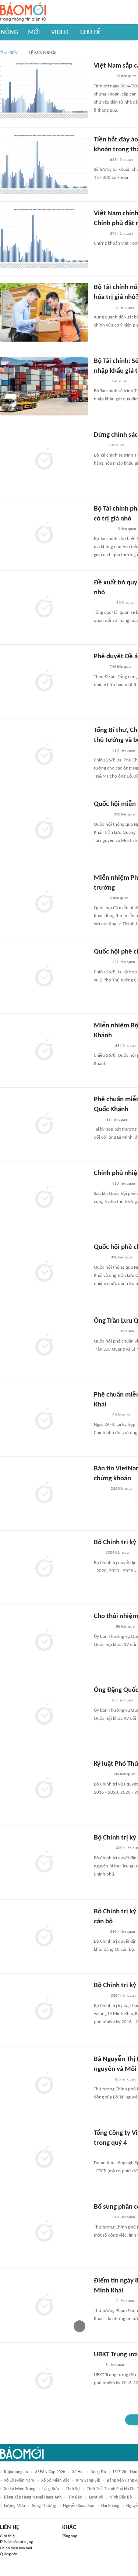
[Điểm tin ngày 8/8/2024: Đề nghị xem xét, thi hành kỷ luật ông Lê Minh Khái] (44, 2306)
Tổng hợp (70, 2536)
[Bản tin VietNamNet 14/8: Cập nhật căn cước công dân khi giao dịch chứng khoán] (44, 1494)
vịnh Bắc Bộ (121, 2497)
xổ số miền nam (19, 2480)
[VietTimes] (100, 1932)
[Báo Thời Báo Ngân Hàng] (103, 77)
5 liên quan (125, 308)
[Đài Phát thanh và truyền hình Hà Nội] (102, 815)
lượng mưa (15, 2506)
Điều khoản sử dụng (16, 2542)
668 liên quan (121, 160)
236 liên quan (122, 1489)
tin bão (75, 2497)
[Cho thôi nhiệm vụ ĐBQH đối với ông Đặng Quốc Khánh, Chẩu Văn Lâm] (44, 1641)
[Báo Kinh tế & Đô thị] (101, 963)
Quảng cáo (9, 2554)
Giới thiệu (8, 2536)
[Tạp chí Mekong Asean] (98, 1553)
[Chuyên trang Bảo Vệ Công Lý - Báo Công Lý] (100, 667)
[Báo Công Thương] (102, 1046)
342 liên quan (124, 962)
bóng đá (98, 2472)
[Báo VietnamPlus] (103, 603)
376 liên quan (121, 234)
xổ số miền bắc (55, 2480)
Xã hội (78, 2472)
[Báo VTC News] (102, 1332)
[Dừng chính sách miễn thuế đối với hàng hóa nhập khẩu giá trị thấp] (44, 460)
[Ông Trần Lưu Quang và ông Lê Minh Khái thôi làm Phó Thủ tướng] (44, 1346)
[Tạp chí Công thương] (102, 308)
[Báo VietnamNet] (100, 1258)
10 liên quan (126, 76)
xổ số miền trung (20, 2489)
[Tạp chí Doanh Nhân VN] (99, 382)
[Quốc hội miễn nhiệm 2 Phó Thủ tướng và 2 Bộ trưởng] (44, 829)
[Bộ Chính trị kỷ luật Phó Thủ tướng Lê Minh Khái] (44, 1567)
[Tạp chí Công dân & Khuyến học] (100, 1775)
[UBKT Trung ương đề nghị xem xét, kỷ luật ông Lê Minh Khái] (44, 2379)
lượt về (96, 2497)
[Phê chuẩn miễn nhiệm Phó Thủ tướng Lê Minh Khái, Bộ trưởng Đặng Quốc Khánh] (44, 1124)
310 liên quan (124, 751)
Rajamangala (16, 2472)
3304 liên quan (118, 1553)
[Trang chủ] (23, 12)
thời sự (73, 2489)
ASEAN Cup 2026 (50, 2472)
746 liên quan (121, 667)
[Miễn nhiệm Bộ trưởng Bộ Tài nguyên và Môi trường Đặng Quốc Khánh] (44, 1051)
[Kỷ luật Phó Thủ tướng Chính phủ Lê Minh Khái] (44, 1789)
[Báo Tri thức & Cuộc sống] (103, 1627)
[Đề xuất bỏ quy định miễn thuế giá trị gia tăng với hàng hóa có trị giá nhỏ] (44, 608)
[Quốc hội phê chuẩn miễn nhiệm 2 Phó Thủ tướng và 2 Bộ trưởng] (44, 977)
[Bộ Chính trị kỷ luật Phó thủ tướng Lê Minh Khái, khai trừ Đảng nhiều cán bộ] (44, 1936)
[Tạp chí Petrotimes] (104, 529)
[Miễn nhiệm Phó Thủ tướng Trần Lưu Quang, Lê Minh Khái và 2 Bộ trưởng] (44, 903)
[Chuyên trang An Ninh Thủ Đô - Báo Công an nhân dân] (98, 446)
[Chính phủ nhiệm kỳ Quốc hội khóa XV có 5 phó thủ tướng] (44, 1198)
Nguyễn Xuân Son (79, 2506)
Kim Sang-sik (88, 2480)
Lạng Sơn (51, 2489)
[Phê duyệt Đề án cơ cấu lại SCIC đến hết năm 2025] (44, 681)
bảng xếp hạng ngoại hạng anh (33, 2497)
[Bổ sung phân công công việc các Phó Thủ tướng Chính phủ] (44, 2232)
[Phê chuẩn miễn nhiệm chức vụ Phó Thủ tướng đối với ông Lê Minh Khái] (44, 1420)
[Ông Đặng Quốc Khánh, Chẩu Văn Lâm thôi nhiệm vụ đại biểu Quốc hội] (44, 1715)
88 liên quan (125, 1046)
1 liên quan (125, 2301)
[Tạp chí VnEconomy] (100, 160)
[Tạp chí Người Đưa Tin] (100, 898)
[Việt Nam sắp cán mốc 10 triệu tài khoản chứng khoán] (44, 91)
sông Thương (44, 2506)
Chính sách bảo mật (16, 2548)
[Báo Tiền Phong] (101, 751)
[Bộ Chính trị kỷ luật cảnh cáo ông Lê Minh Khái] (44, 2010)
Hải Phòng (110, 2506)
